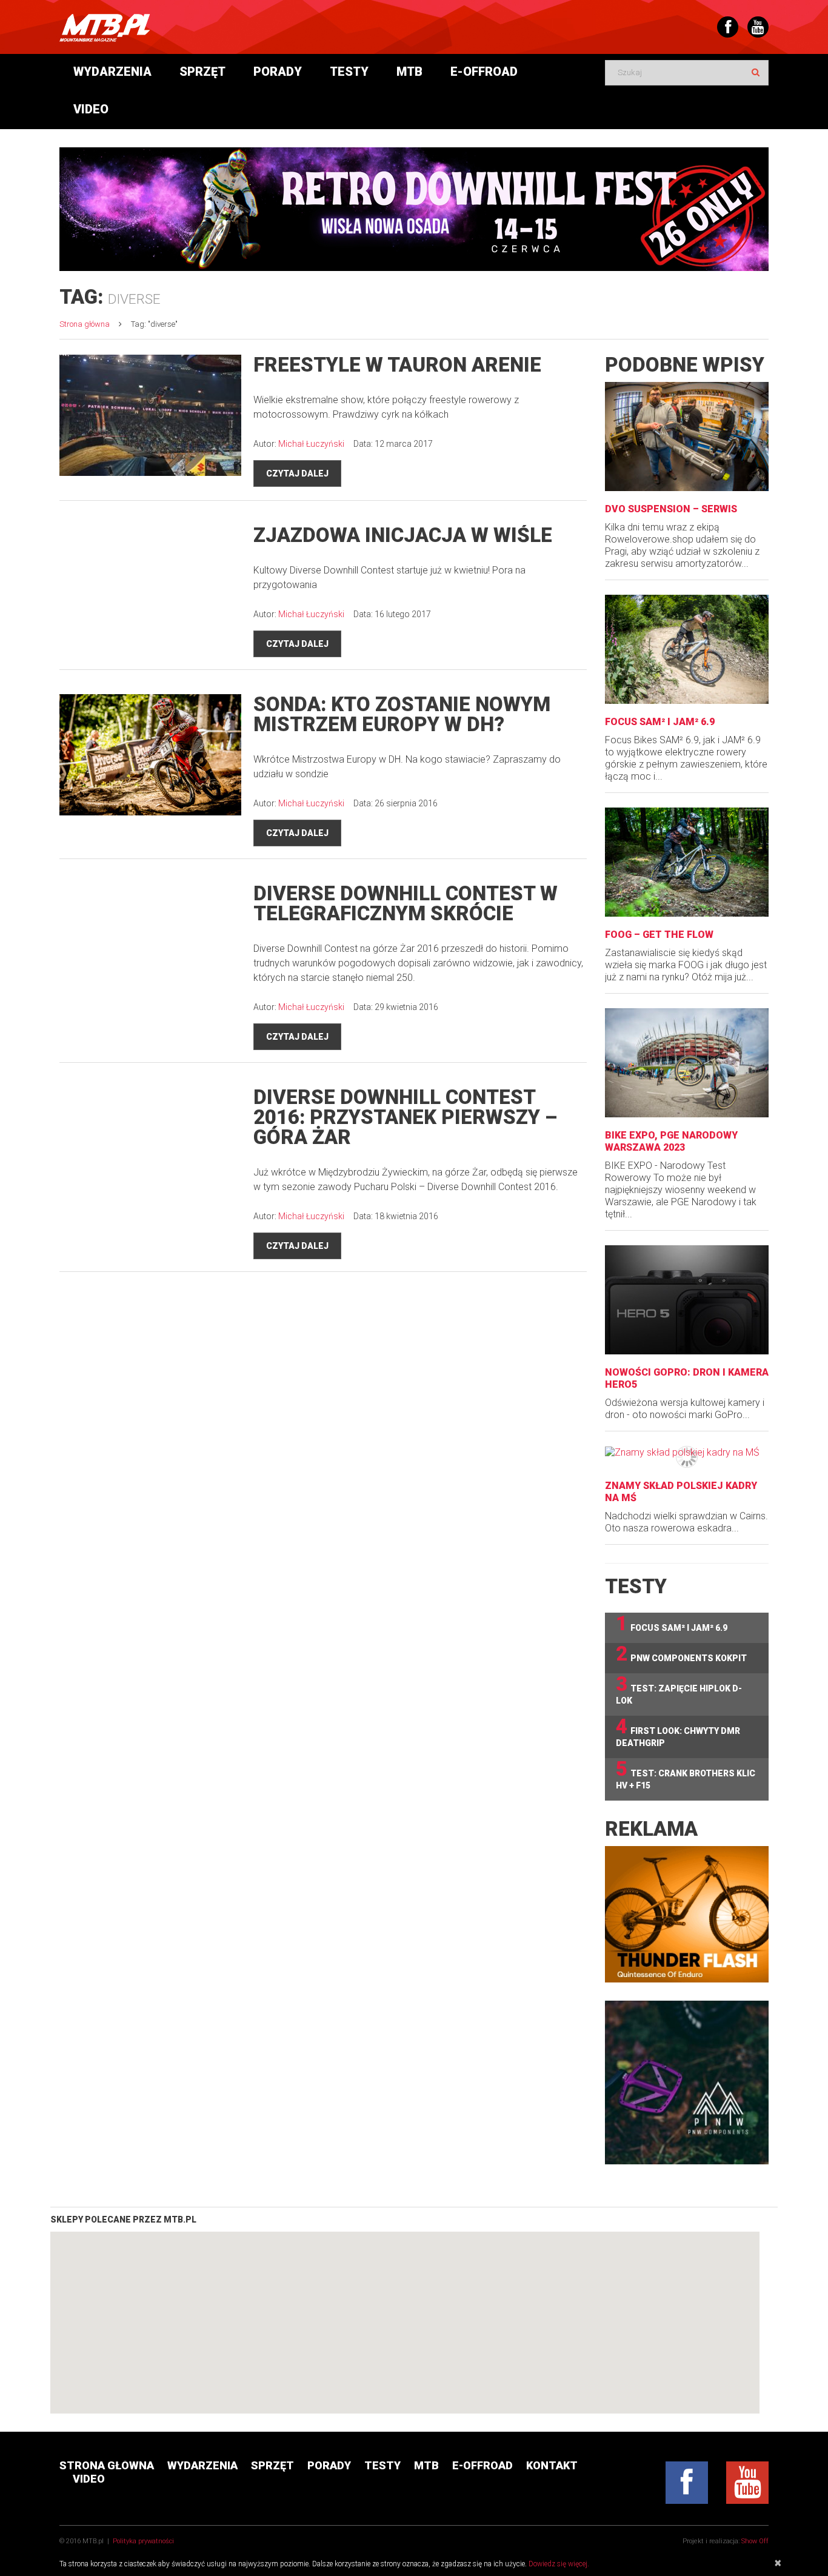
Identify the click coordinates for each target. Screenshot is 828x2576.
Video (91, 109)
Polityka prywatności (143, 2541)
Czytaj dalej (297, 473)
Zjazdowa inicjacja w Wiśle (403, 535)
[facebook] (687, 2483)
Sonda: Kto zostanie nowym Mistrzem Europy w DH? (402, 714)
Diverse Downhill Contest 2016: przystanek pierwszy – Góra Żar (405, 1117)
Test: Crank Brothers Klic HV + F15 (686, 1774)
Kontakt (552, 2465)
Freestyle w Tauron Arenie (397, 365)
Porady (278, 72)
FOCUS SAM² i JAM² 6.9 (660, 722)
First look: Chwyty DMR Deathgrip (678, 1732)
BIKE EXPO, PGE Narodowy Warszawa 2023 (671, 1141)
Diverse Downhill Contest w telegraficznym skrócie (406, 903)
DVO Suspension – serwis (671, 509)
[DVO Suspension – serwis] (687, 437)
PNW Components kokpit (681, 1654)
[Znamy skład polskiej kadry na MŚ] (687, 1452)
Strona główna (85, 324)
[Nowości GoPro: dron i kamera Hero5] (687, 1300)
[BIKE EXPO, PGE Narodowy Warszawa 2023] (687, 1063)
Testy (349, 72)
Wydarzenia (112, 72)
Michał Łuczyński (311, 444)
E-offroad (484, 72)
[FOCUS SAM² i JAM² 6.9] (687, 649)
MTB (409, 72)
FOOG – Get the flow (659, 935)
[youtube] (747, 2483)
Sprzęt (202, 72)
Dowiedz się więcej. (559, 2564)
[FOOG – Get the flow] (687, 862)
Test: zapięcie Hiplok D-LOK (679, 1689)
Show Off (755, 2541)
